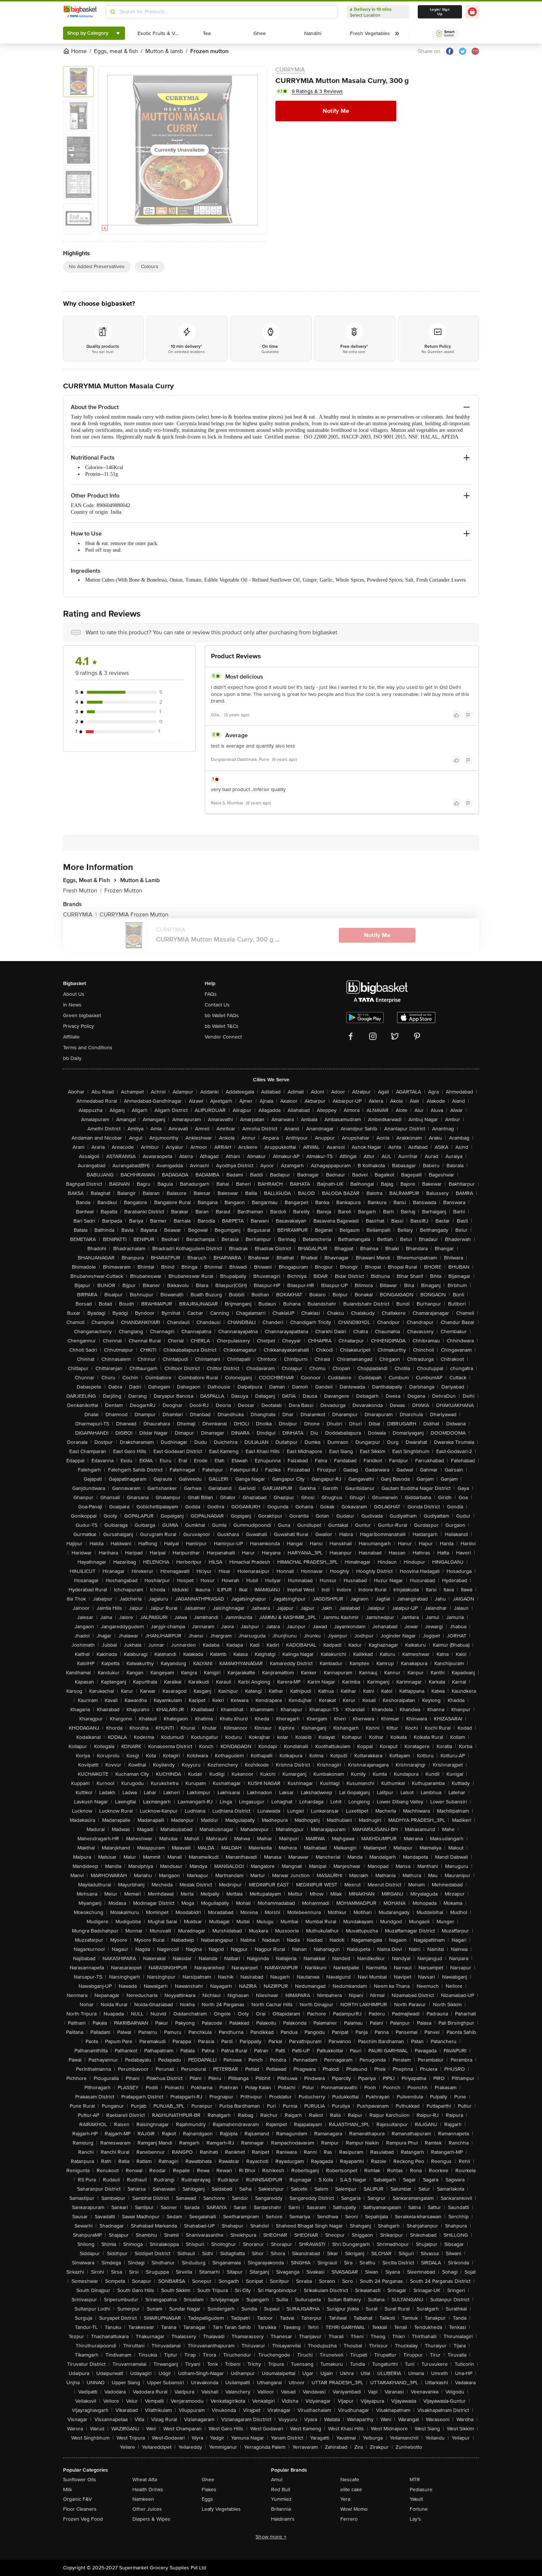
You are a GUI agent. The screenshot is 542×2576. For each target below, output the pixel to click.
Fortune (419, 2509)
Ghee (208, 2480)
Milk (67, 2490)
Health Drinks (148, 2490)
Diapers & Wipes (151, 2519)
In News (72, 1005)
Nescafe (350, 2480)
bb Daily (72, 1058)
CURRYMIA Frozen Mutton (134, 915)
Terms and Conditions (88, 1048)
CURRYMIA (290, 70)
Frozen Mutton (123, 891)
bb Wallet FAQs (222, 1015)
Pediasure (421, 2490)
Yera (345, 2499)
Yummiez (281, 2499)
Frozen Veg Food (83, 2519)
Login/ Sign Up (440, 12)
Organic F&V (77, 2499)
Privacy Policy (79, 1026)
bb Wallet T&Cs (222, 1026)
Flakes (209, 2490)
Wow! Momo (354, 2509)
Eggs (207, 2499)
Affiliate (71, 1037)
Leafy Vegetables (221, 2509)
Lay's (415, 2519)
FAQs (211, 994)
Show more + (271, 2537)
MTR (415, 2480)
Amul (277, 2480)
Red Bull (281, 2490)
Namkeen (143, 2499)
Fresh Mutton (82, 891)
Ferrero (349, 2519)
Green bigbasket (82, 1015)
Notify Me (336, 111)
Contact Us (217, 1005)
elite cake (351, 2490)
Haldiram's (283, 2519)
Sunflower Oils (80, 2480)
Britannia (281, 2509)
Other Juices (147, 2509)
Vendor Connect (223, 1037)
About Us (74, 994)
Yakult (416, 2499)
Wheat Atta (145, 2480)
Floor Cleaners (80, 2509)
